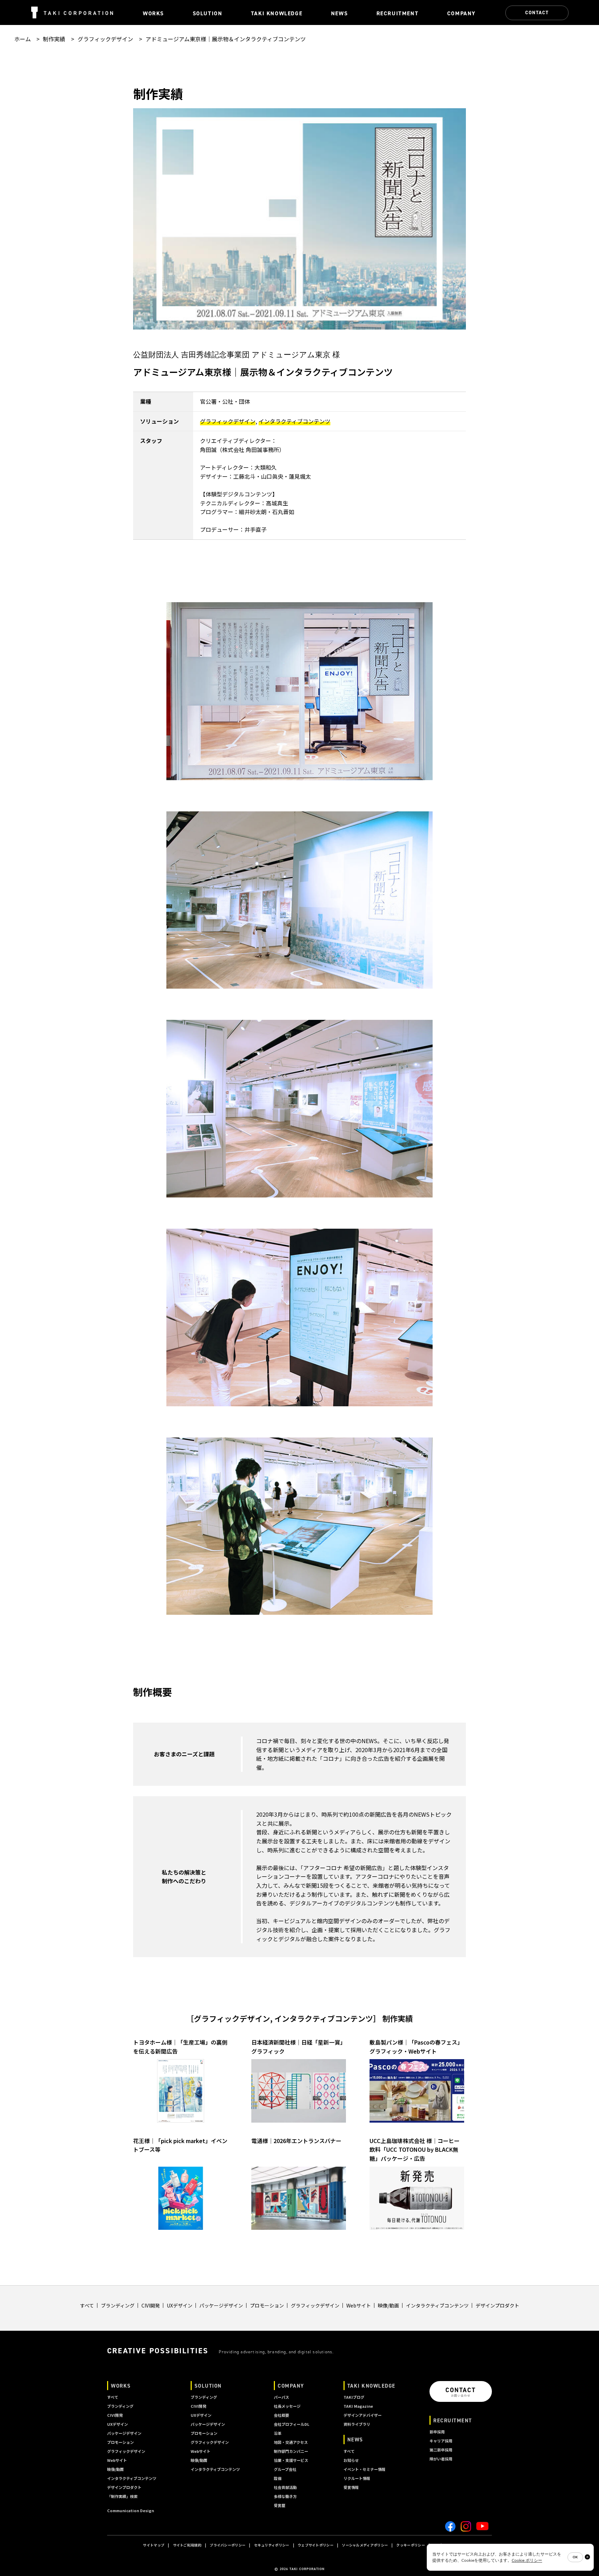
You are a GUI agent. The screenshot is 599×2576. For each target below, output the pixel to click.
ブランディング (118, 2305)
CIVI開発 (151, 2305)
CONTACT (537, 12)
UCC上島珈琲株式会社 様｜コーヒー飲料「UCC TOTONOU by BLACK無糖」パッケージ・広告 (415, 2149)
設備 (278, 2478)
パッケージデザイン (221, 2305)
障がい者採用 (441, 2459)
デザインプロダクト (497, 2305)
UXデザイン (180, 2305)
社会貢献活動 (285, 2487)
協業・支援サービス (291, 2460)
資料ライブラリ (357, 2424)
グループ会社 (285, 2469)
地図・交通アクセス (291, 2442)
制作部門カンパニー (291, 2451)
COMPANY (291, 2386)
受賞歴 (280, 2505)
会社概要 (281, 2415)
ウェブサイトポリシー (316, 2545)
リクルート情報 (357, 2478)
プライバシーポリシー (228, 2545)
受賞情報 (351, 2487)
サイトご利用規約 (187, 2545)
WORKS (121, 2386)
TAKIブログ (354, 2397)
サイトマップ (154, 2545)
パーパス (281, 2397)
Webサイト (359, 2305)
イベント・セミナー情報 (364, 2469)
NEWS (355, 2439)
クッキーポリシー (410, 2545)
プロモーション (267, 2305)
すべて (87, 2305)
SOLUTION (208, 2386)
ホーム (23, 39)
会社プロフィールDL (292, 2424)
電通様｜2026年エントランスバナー (296, 2141)
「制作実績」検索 (122, 2496)
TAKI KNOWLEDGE (371, 2386)
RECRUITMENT (453, 2420)
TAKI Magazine (358, 2406)
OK (575, 2557)
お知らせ (351, 2460)
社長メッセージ (287, 2406)
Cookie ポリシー (527, 2560)
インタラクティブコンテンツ (294, 421)
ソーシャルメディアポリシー (365, 2545)
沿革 (278, 2433)
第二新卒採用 (441, 2450)
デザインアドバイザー (363, 2415)
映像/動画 (388, 2305)
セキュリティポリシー (272, 2545)
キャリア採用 (441, 2441)
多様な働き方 (285, 2496)
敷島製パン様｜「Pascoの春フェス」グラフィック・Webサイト (416, 2047)
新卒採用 (437, 2432)
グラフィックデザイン (105, 39)
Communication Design (131, 2510)
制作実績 (54, 39)
